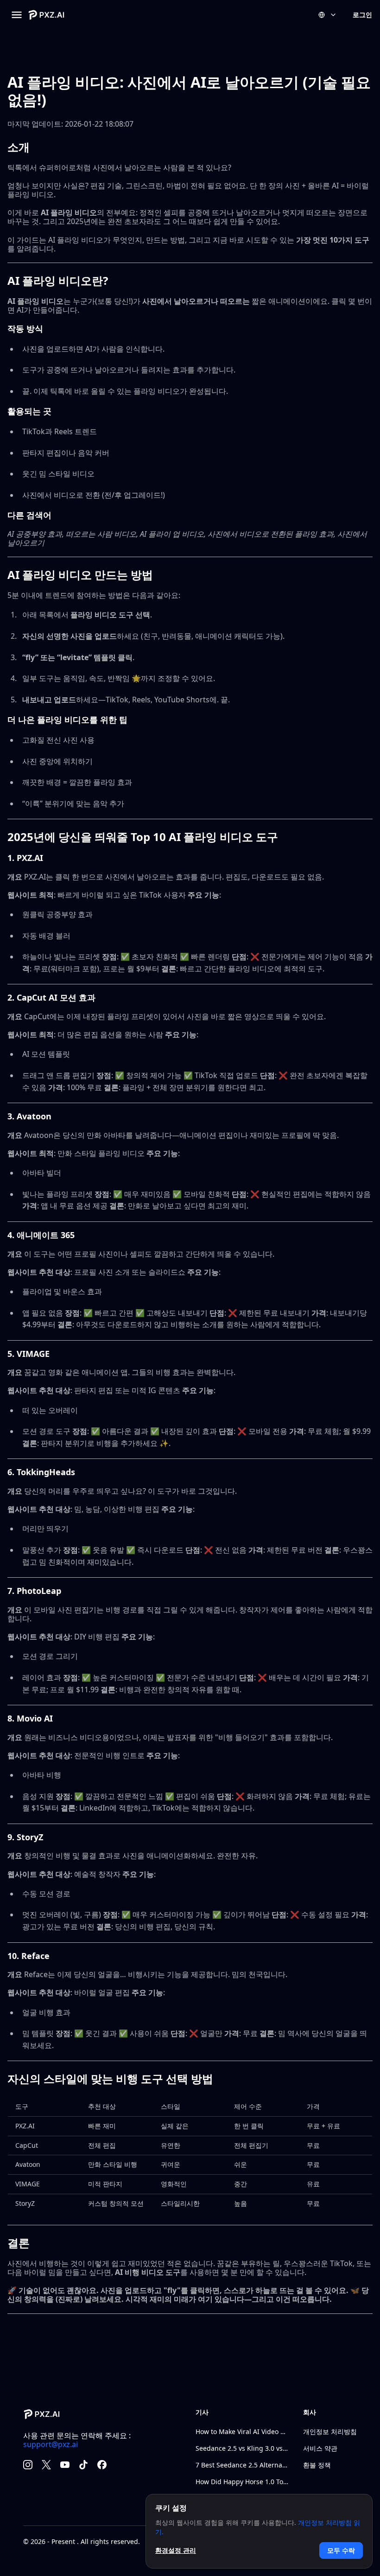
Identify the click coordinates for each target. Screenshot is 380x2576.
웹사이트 (22, 895)
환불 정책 (317, 2465)
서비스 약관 (320, 2448)
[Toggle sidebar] (17, 15)
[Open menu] (328, 15)
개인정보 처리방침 (330, 2431)
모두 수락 (341, 2550)
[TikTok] (83, 2465)
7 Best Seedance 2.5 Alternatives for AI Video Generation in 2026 (242, 2465)
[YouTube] (65, 2465)
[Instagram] (28, 2465)
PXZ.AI (25, 2126)
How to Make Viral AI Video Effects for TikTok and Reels (242, 2431)
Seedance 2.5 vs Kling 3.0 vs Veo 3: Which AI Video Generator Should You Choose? (242, 2448)
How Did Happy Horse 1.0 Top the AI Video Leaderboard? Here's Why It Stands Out (242, 2482)
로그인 (362, 15)
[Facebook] (102, 2465)
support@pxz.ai (51, 2444)
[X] (46, 2465)
